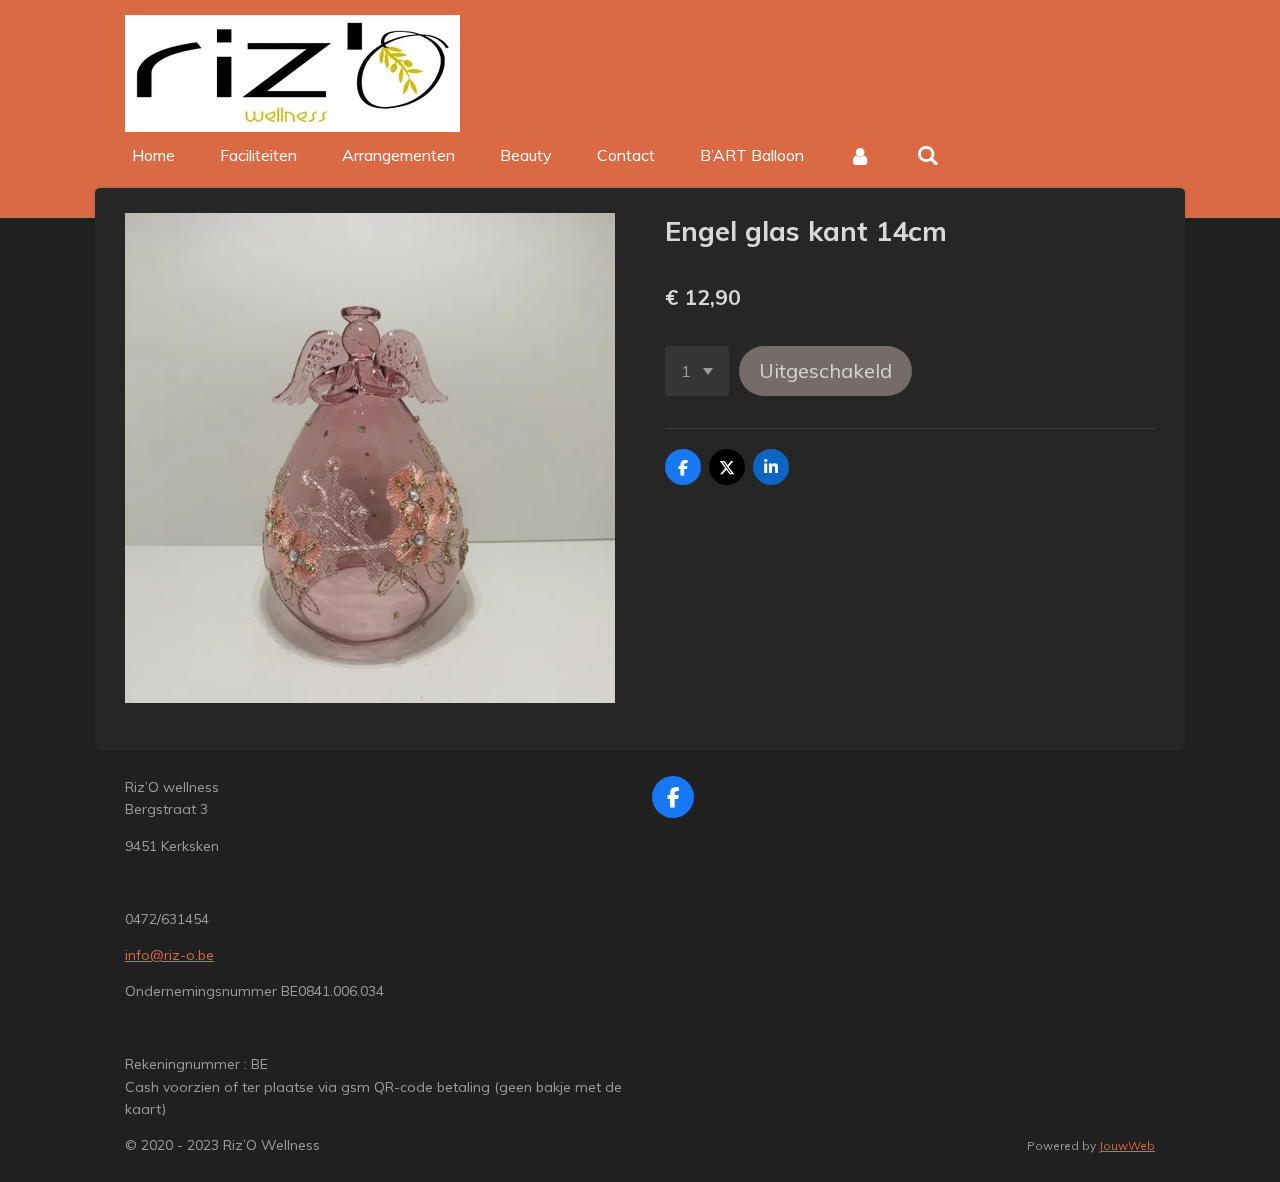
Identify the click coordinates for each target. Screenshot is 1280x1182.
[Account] (860, 155)
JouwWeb (1127, 1145)
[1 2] (697, 371)
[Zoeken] (927, 155)
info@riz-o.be (169, 955)
